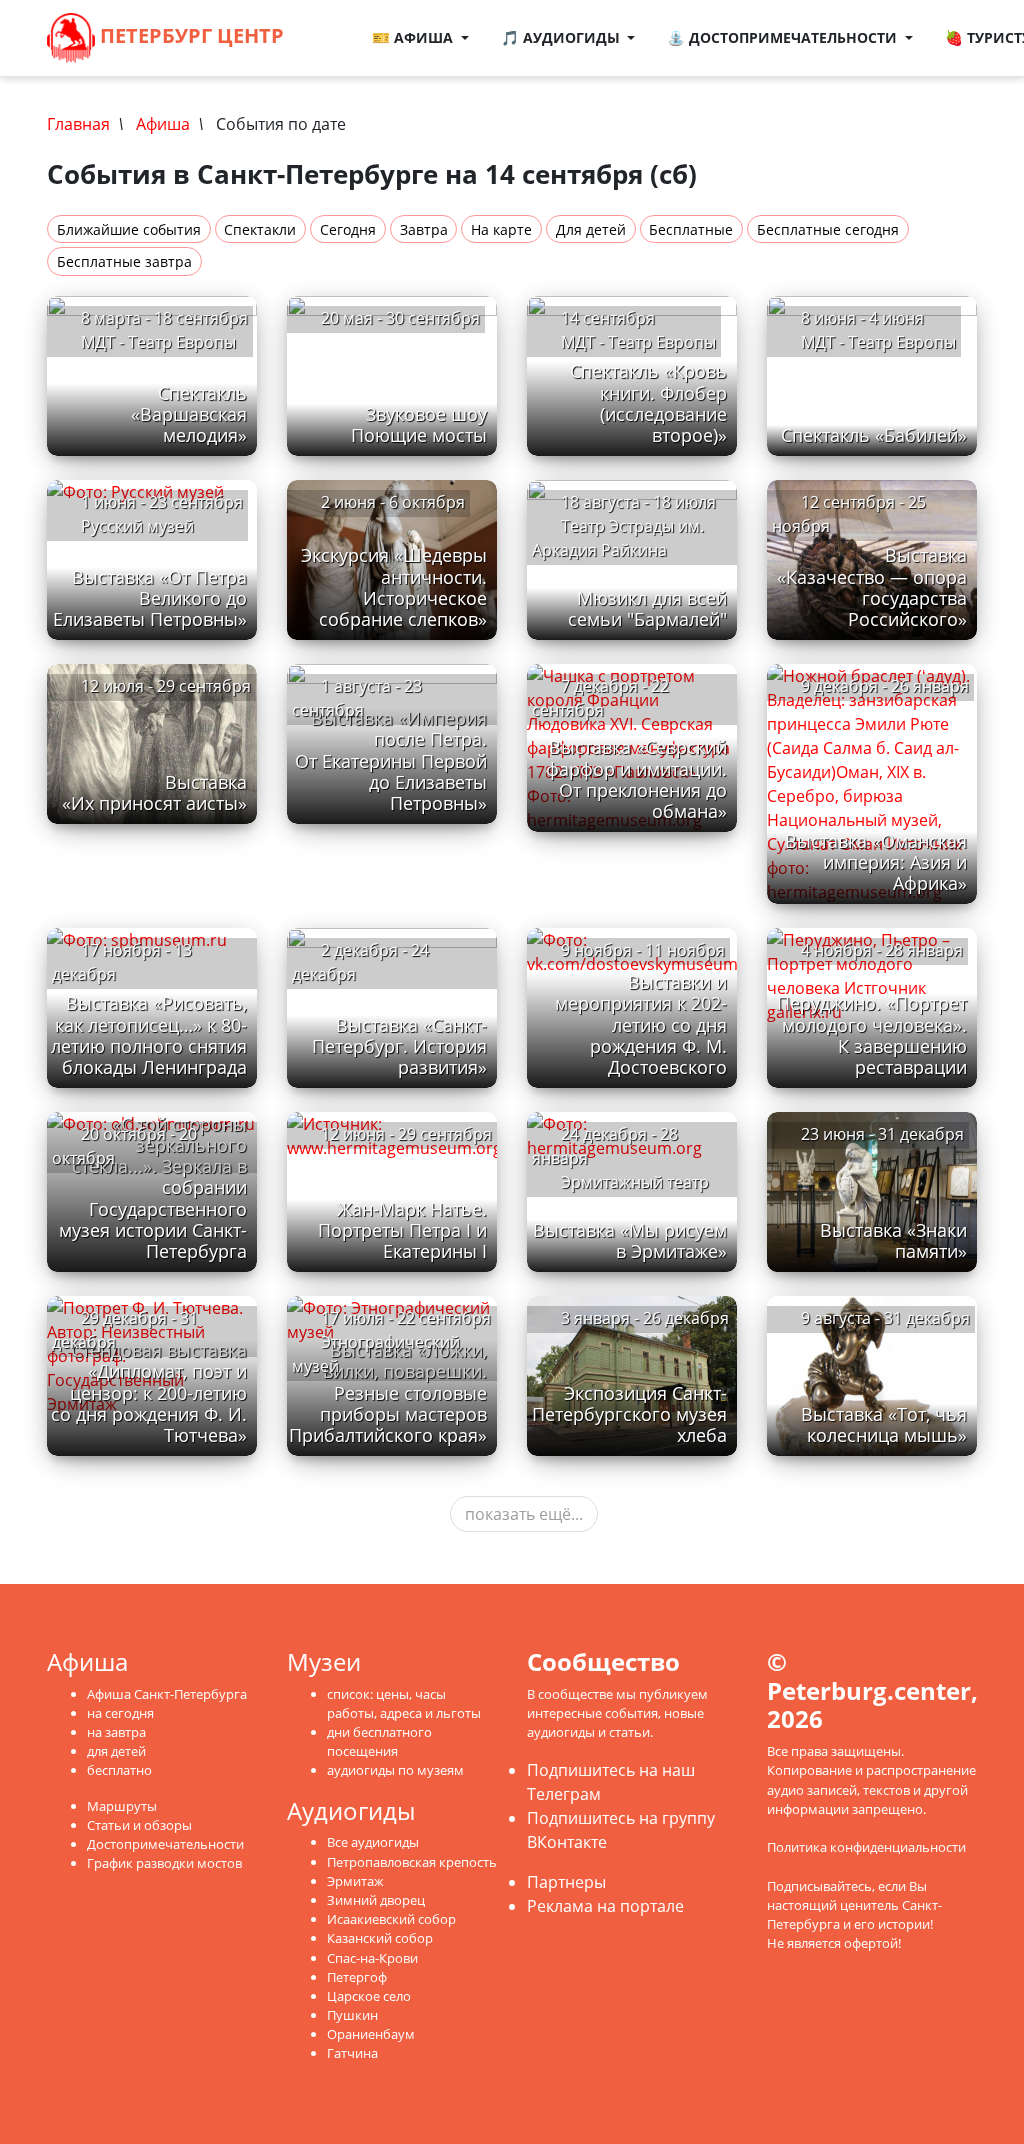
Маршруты (122, 1806)
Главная (78, 124)
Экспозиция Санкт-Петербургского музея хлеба (629, 1414)
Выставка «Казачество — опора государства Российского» (872, 586)
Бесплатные (691, 229)
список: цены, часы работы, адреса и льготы (404, 1703)
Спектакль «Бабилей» (874, 435)
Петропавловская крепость (412, 1862)
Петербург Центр (189, 35)
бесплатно (119, 1770)
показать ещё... (524, 1514)
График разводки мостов (164, 1863)
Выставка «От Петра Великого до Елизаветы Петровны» (150, 598)
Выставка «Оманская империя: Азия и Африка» (876, 862)
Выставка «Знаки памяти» (893, 1240)
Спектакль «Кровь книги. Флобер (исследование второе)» (648, 402)
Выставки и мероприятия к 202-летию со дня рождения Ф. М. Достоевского (641, 1024)
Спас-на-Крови (372, 1958)
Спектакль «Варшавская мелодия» (189, 414)
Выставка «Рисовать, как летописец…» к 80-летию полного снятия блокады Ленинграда (149, 1034)
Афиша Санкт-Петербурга (167, 1694)
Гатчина (352, 2053)
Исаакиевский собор (391, 1919)
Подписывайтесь (819, 1886)
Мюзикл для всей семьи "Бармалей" (647, 608)
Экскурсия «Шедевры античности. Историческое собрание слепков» (394, 586)
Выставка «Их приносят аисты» (154, 792)
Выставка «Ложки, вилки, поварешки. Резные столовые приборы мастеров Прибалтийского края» (388, 1392)
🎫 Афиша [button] (414, 37)
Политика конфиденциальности (866, 1847)
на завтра (116, 1732)
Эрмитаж (355, 1881)
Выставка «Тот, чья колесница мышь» (884, 1424)
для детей (116, 1751)
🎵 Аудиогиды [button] (562, 37)
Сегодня (348, 229)
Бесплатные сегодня (828, 229)
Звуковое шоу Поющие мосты (419, 424)
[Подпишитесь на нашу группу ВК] (338, 50)
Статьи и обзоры (139, 1825)
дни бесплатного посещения (379, 1741)
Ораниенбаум (371, 2034)
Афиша (163, 124)
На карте (501, 229)
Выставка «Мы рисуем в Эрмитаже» (630, 1240)
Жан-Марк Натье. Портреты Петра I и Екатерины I (402, 1230)
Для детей (591, 229)
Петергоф (357, 1977)
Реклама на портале (605, 1906)
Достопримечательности (165, 1844)
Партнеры (566, 1882)
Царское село (369, 1996)
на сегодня (120, 1713)
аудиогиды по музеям (395, 1770)
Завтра (424, 229)
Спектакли (260, 229)
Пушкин (352, 2015)
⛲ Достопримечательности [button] (784, 37)
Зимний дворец (376, 1900)
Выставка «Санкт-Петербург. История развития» (399, 1046)
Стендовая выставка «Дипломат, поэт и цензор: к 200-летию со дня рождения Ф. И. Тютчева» (149, 1392)
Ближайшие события (129, 229)
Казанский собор (380, 1938)
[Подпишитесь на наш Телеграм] (346, 26)
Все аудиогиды (373, 1842)
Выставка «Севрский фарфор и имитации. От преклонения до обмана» (636, 778)
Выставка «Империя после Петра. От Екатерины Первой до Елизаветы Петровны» (391, 760)
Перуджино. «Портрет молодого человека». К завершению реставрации (872, 1034)
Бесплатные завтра (124, 261)
